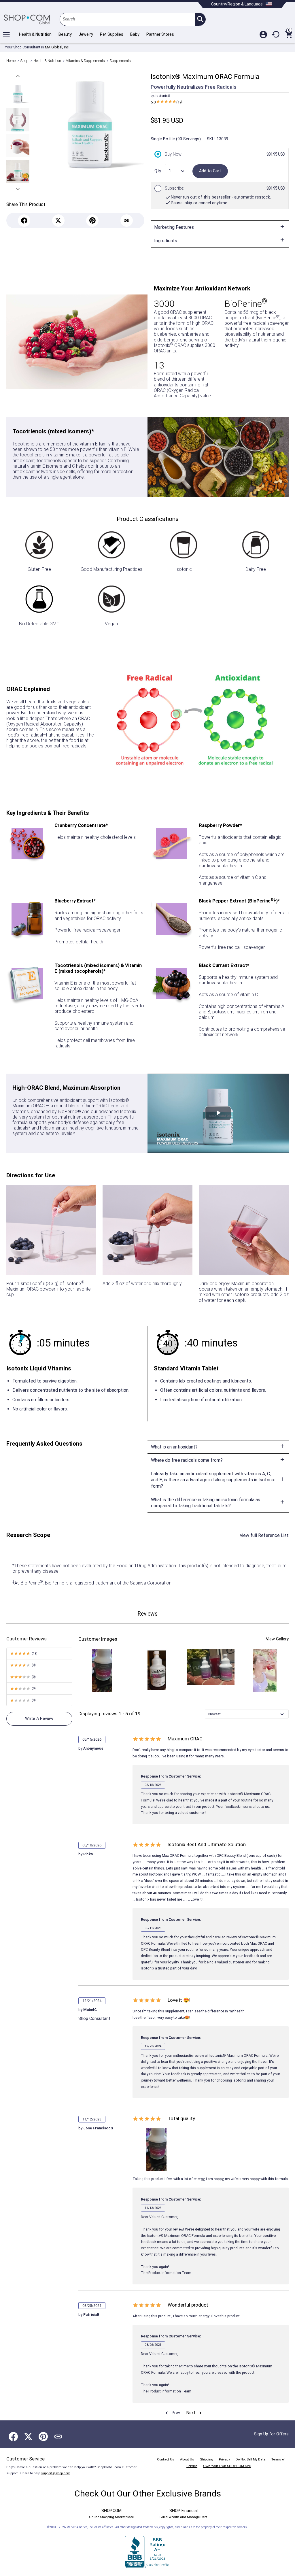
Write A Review (39, 1719)
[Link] (127, 221)
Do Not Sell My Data (251, 2459)
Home (11, 61)
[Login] (263, 34)
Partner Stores (160, 34)
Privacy (224, 2459)
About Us (187, 2459)
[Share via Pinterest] (43, 2437)
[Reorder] (276, 34)
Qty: (158, 171)
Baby (135, 34)
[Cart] (289, 34)
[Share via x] (28, 2437)
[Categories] (6, 34)
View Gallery (277, 1639)
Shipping (207, 2459)
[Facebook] (24, 221)
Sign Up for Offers (271, 2434)
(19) (167, 102)
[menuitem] (172, 2413)
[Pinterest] (92, 221)
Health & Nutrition (35, 34)
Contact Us (166, 2459)
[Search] (200, 19)
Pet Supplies (112, 34)
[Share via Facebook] (13, 2437)
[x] (58, 221)
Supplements (120, 61)
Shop (24, 61)
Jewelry (86, 34)
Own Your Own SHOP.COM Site (227, 2466)
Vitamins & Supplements (85, 61)
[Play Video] (218, 1113)
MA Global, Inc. (57, 47)
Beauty (65, 34)
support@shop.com (56, 2473)
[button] (18, 76)
